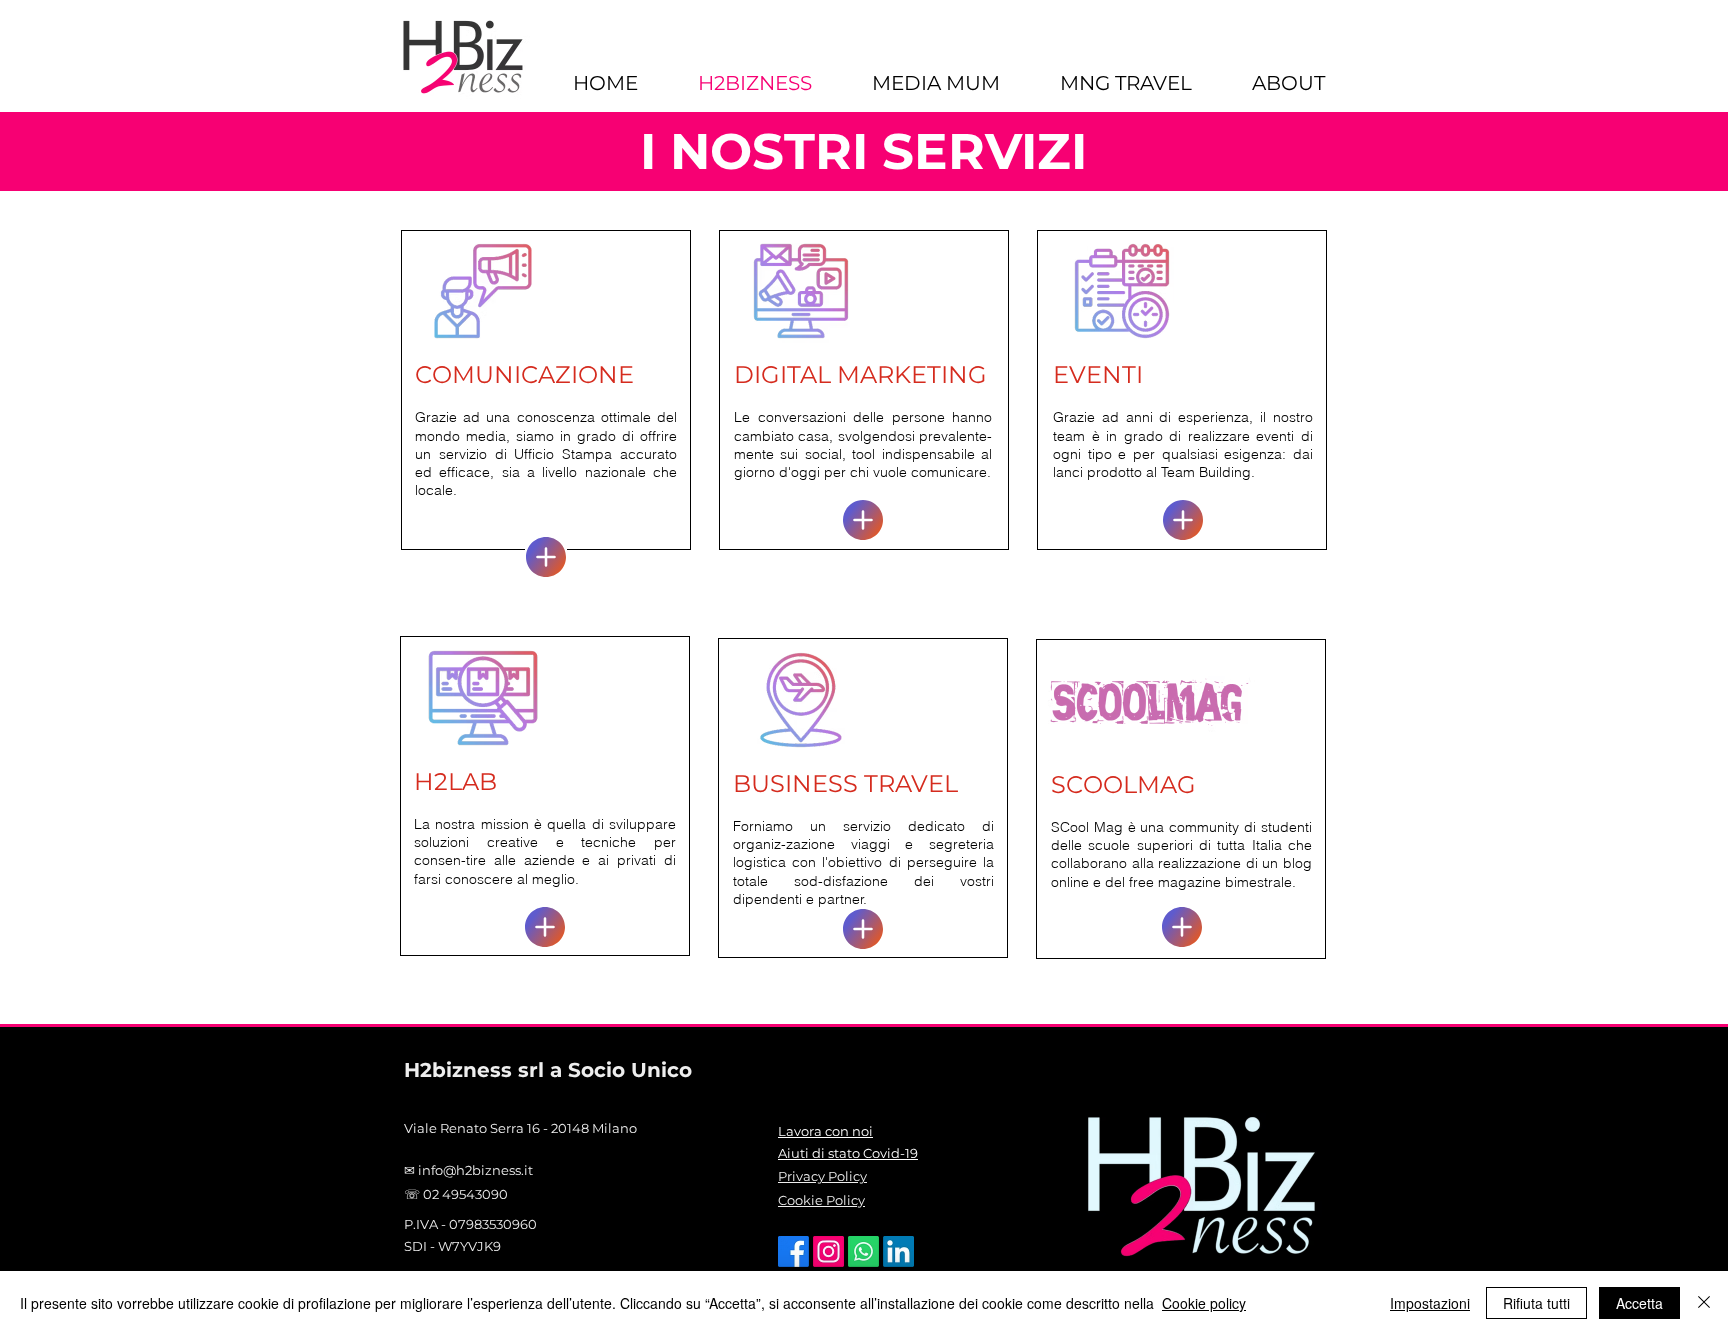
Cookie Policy (821, 1200)
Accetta (1639, 1303)
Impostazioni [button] (1430, 1303)
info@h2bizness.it (475, 1170)
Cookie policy (1204, 1303)
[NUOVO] (546, 557)
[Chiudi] (1704, 1303)
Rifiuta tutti (1536, 1303)
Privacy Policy (822, 1176)
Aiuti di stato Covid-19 (848, 1153)
